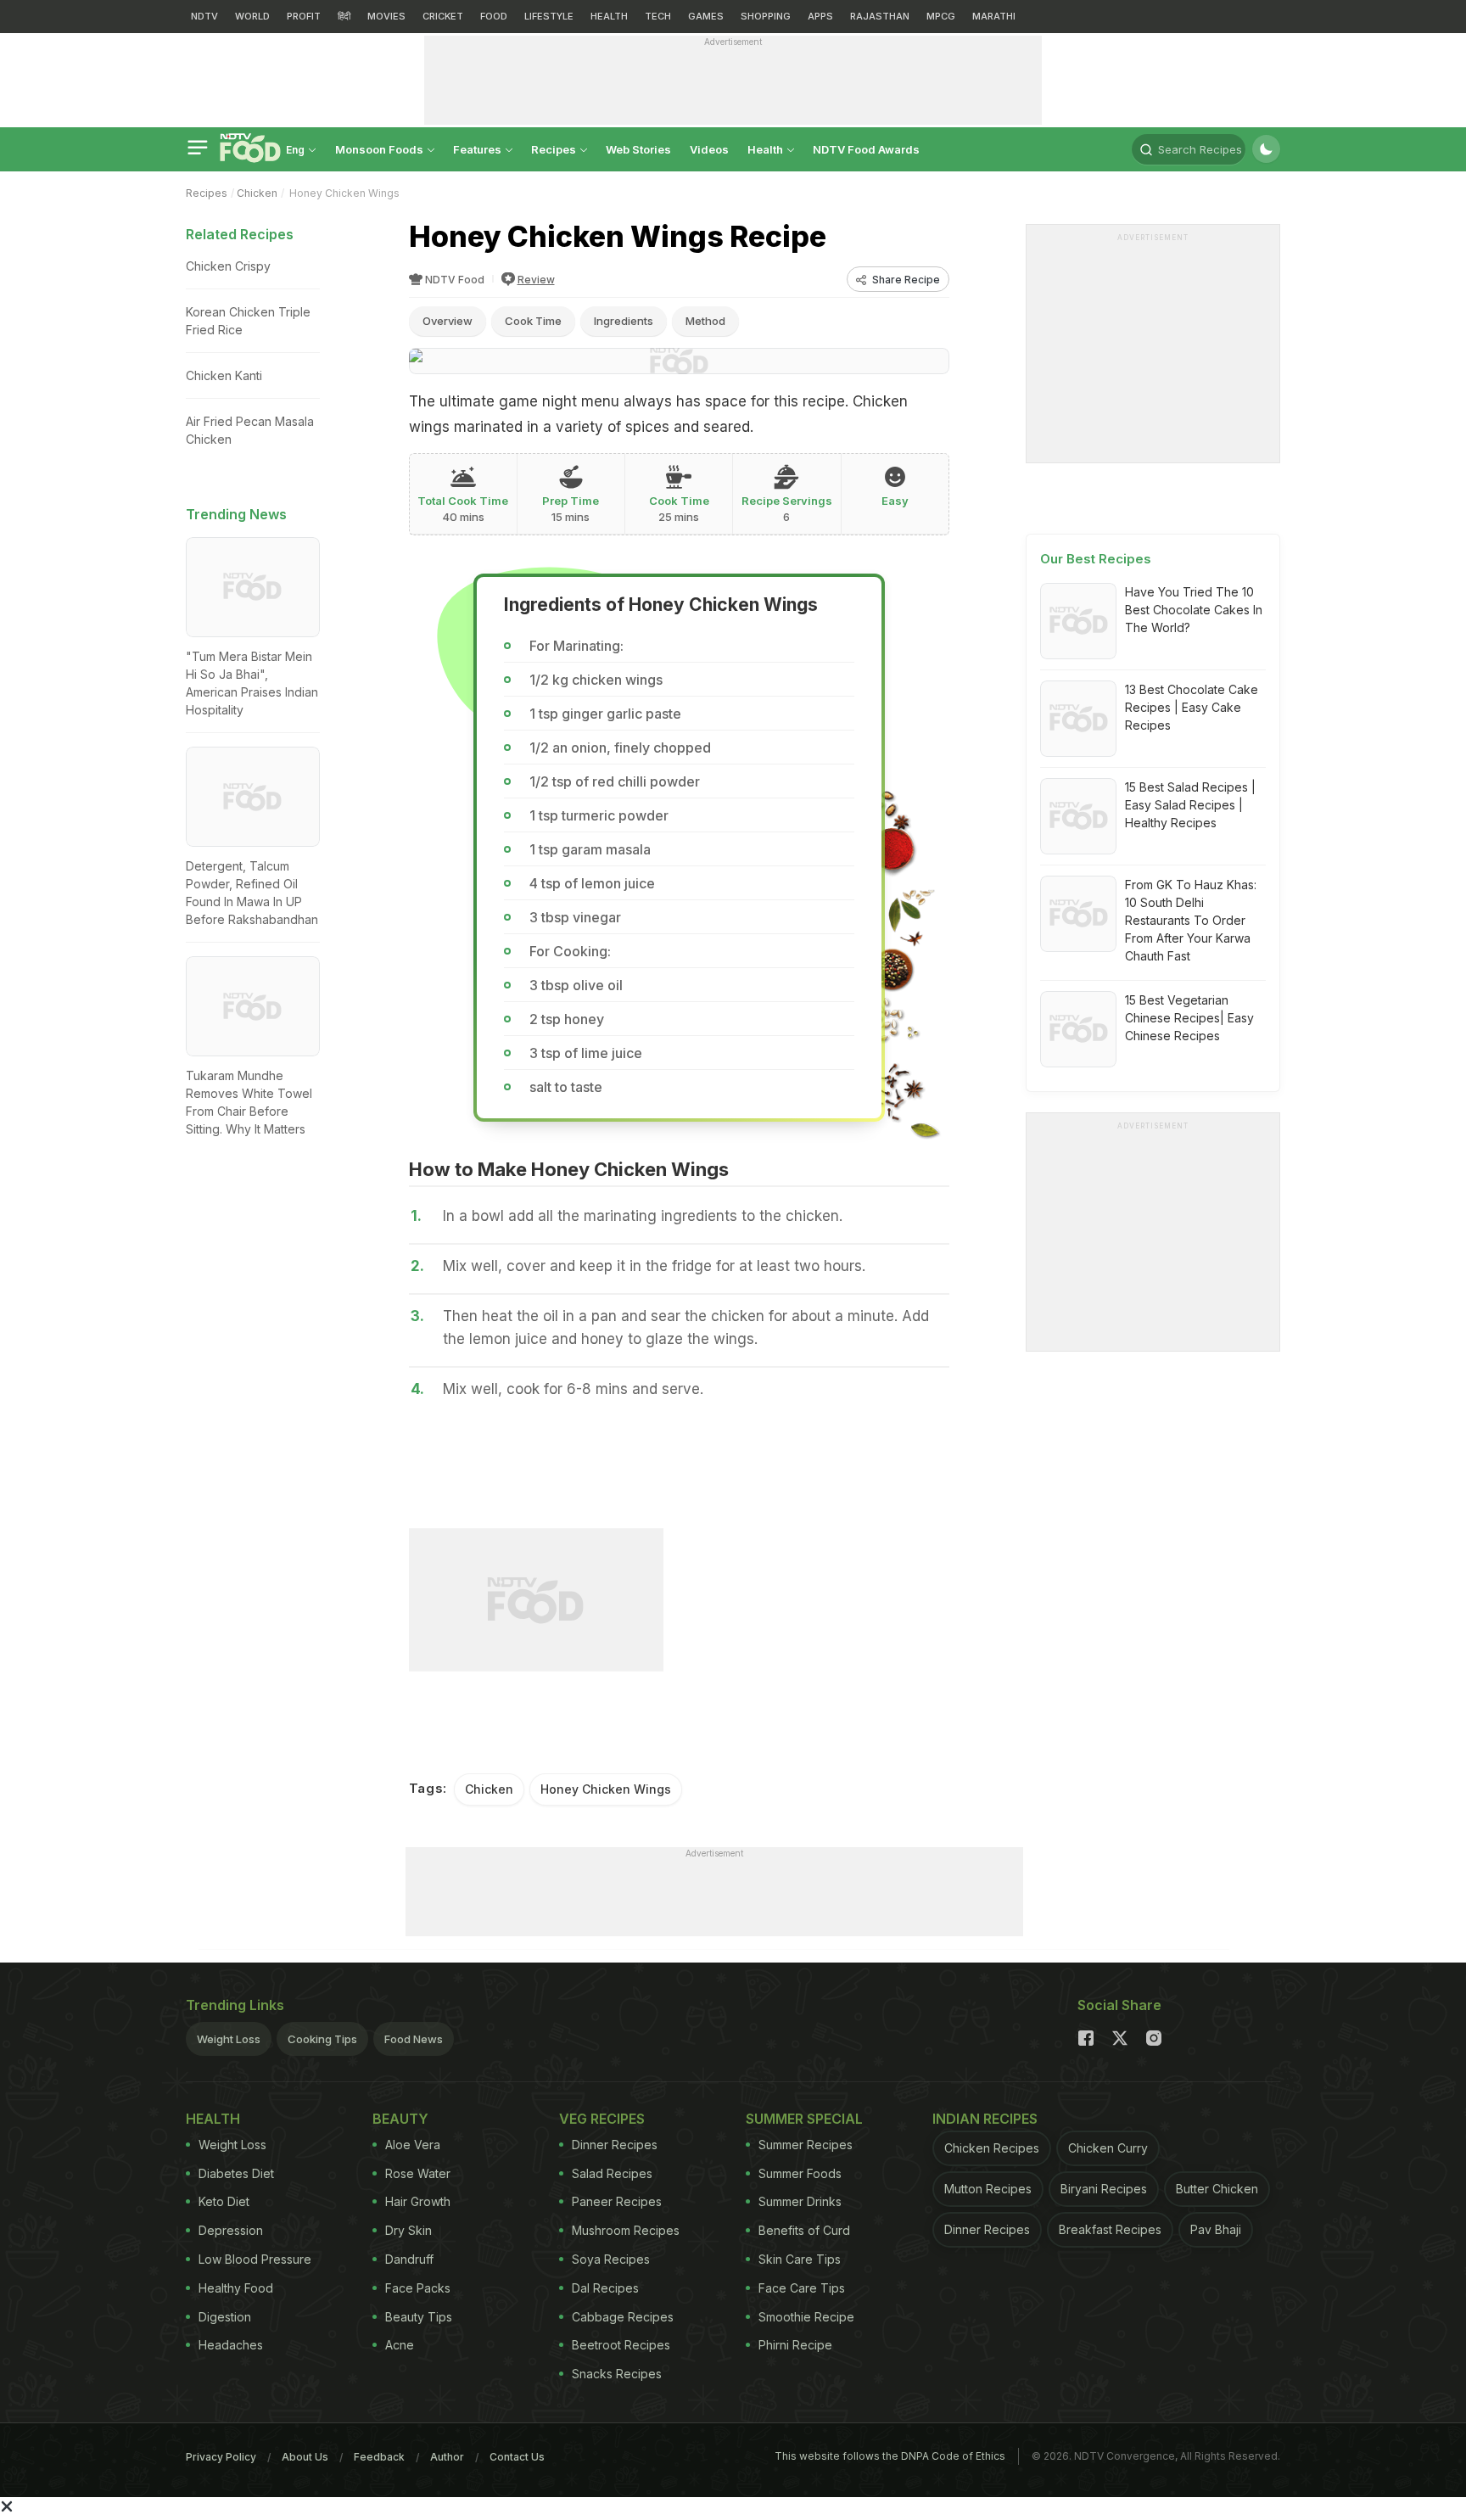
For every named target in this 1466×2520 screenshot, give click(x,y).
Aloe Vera (413, 2145)
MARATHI (994, 16)
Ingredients (624, 321)
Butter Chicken (1217, 2189)
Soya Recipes (611, 2259)
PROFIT (304, 16)
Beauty (400, 2119)
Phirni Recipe (795, 2345)
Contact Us (517, 2457)
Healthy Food (236, 2288)
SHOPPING (766, 16)
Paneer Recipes (617, 2201)
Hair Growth (418, 2201)
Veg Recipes (602, 2119)
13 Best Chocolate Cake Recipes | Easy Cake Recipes (1192, 707)
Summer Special (804, 2119)
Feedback (379, 2457)
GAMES (706, 16)
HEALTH (609, 16)
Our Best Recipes (1096, 559)
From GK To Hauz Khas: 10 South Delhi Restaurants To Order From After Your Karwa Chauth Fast (1191, 920)
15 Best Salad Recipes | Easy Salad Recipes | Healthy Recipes (1190, 805)
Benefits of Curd (804, 2230)
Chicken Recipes (992, 2148)
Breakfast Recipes (1110, 2229)
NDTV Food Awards (866, 149)
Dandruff (409, 2259)
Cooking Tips (322, 2039)
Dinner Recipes (615, 2145)
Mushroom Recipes (626, 2230)
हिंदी (344, 16)
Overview (448, 321)
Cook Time (533, 321)
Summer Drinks (800, 2201)
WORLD (252, 16)
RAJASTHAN (880, 16)
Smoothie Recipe (806, 2317)
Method (705, 321)
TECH (658, 16)
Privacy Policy (221, 2457)
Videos (709, 149)
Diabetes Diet (236, 2173)
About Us (305, 2457)
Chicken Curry (1108, 2148)
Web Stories (638, 149)
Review (536, 280)
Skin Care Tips (800, 2259)
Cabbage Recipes (623, 2317)
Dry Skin (408, 2230)
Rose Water (418, 2173)
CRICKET (443, 16)
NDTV (204, 16)
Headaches (231, 2345)
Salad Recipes (612, 2173)
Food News (414, 2039)
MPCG (941, 16)
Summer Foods (800, 2173)
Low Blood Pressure (255, 2259)
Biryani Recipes (1104, 2189)
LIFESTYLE (549, 16)
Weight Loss (229, 2039)
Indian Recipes (985, 2119)
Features (478, 149)
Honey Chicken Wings (606, 1789)
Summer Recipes (806, 2145)
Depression (231, 2230)
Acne (400, 2345)
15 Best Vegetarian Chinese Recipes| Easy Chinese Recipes (1189, 1018)
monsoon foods (380, 149)
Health (767, 149)
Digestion (225, 2317)
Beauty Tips (419, 2317)
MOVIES (386, 16)
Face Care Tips (802, 2288)
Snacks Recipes (617, 2374)
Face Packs (418, 2288)
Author (447, 2457)
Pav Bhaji (1216, 2229)
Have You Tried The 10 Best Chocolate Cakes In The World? (1194, 610)
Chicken (257, 193)
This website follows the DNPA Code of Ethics (890, 2456)
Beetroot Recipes (621, 2345)
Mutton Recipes (988, 2189)
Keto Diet (224, 2201)
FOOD (494, 16)
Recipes (555, 149)
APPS (820, 16)
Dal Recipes (605, 2288)
